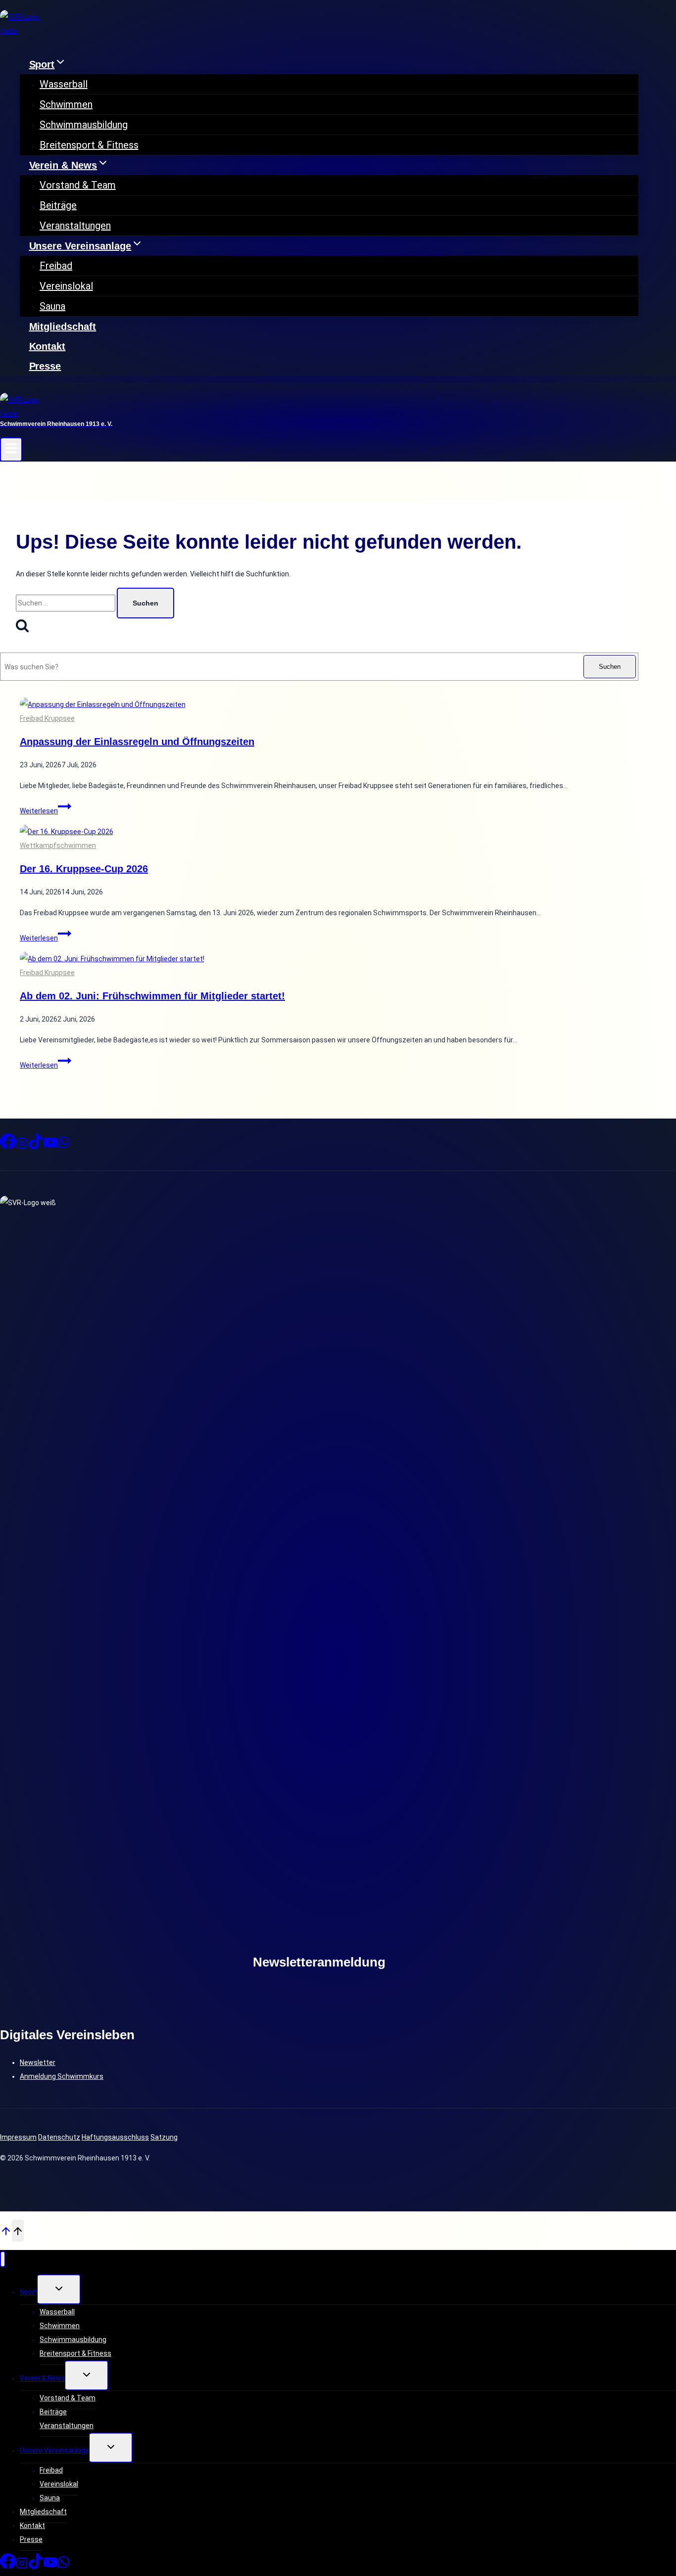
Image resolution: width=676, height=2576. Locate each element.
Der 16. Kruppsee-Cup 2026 (84, 869)
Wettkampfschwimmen (58, 845)
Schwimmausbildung (84, 125)
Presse (45, 366)
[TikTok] (36, 1146)
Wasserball (64, 84)
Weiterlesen (46, 811)
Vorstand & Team (78, 185)
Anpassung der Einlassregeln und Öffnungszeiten (137, 742)
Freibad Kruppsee (47, 718)
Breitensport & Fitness (89, 145)
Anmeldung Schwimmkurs (62, 2076)
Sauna (52, 306)
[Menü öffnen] (11, 449)
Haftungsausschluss (115, 2137)
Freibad (56, 266)
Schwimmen (66, 104)
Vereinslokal (66, 286)
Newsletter (38, 2062)
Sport (29, 2292)
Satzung (164, 2137)
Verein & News (43, 2378)
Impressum (18, 2137)
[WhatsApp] (63, 1146)
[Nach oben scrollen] (6, 2230)
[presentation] (329, 704)
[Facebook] (8, 1146)
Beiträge (58, 205)
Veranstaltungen (75, 226)
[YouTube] (50, 1146)
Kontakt (48, 346)
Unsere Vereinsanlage (55, 2450)
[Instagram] (22, 1146)
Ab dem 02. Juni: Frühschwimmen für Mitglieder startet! (152, 996)
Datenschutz (59, 2137)
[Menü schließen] (3, 2259)
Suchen (610, 667)
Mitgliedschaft (63, 327)
